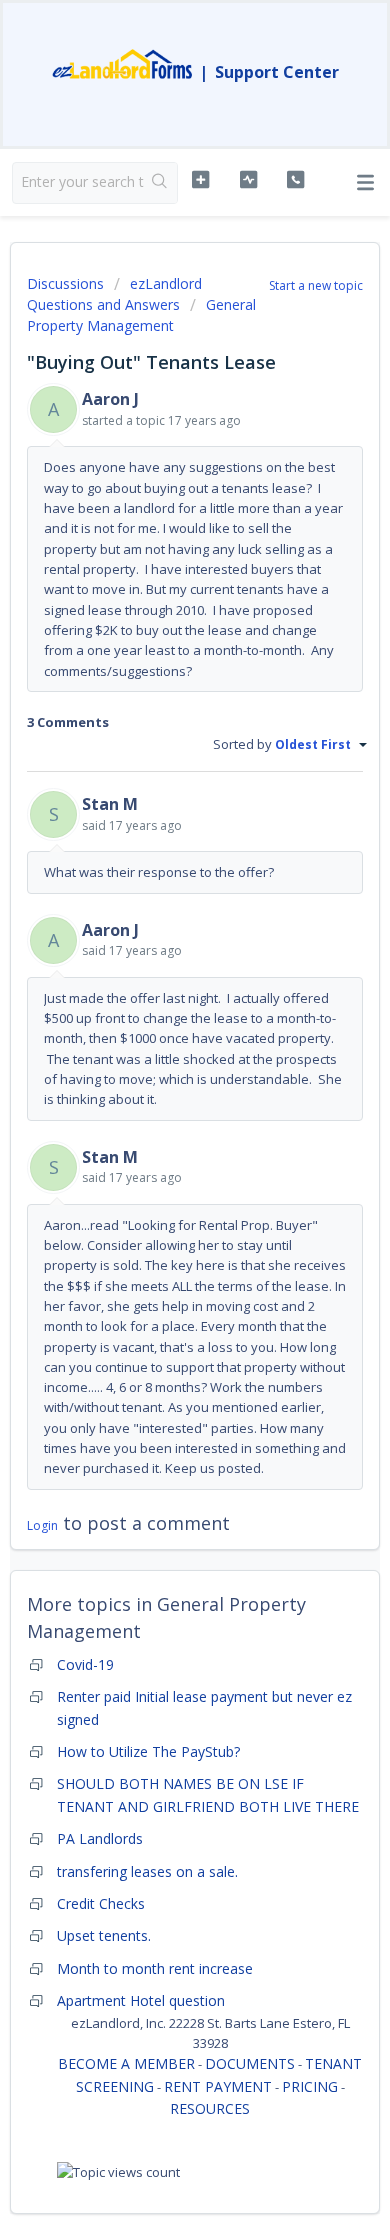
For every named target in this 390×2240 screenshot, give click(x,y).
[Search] (160, 183)
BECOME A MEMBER (126, 2063)
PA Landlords (100, 1838)
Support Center (277, 72)
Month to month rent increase (155, 1968)
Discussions (65, 283)
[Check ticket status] (248, 180)
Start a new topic (316, 285)
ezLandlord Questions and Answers (114, 294)
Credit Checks (101, 1903)
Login (42, 1525)
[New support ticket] (200, 180)
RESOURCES (210, 2108)
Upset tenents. (104, 1935)
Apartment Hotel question (141, 2000)
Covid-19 (85, 1664)
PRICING (310, 2086)
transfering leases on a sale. (147, 1871)
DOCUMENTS (250, 2063)
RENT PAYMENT (218, 2086)
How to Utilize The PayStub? (148, 1751)
